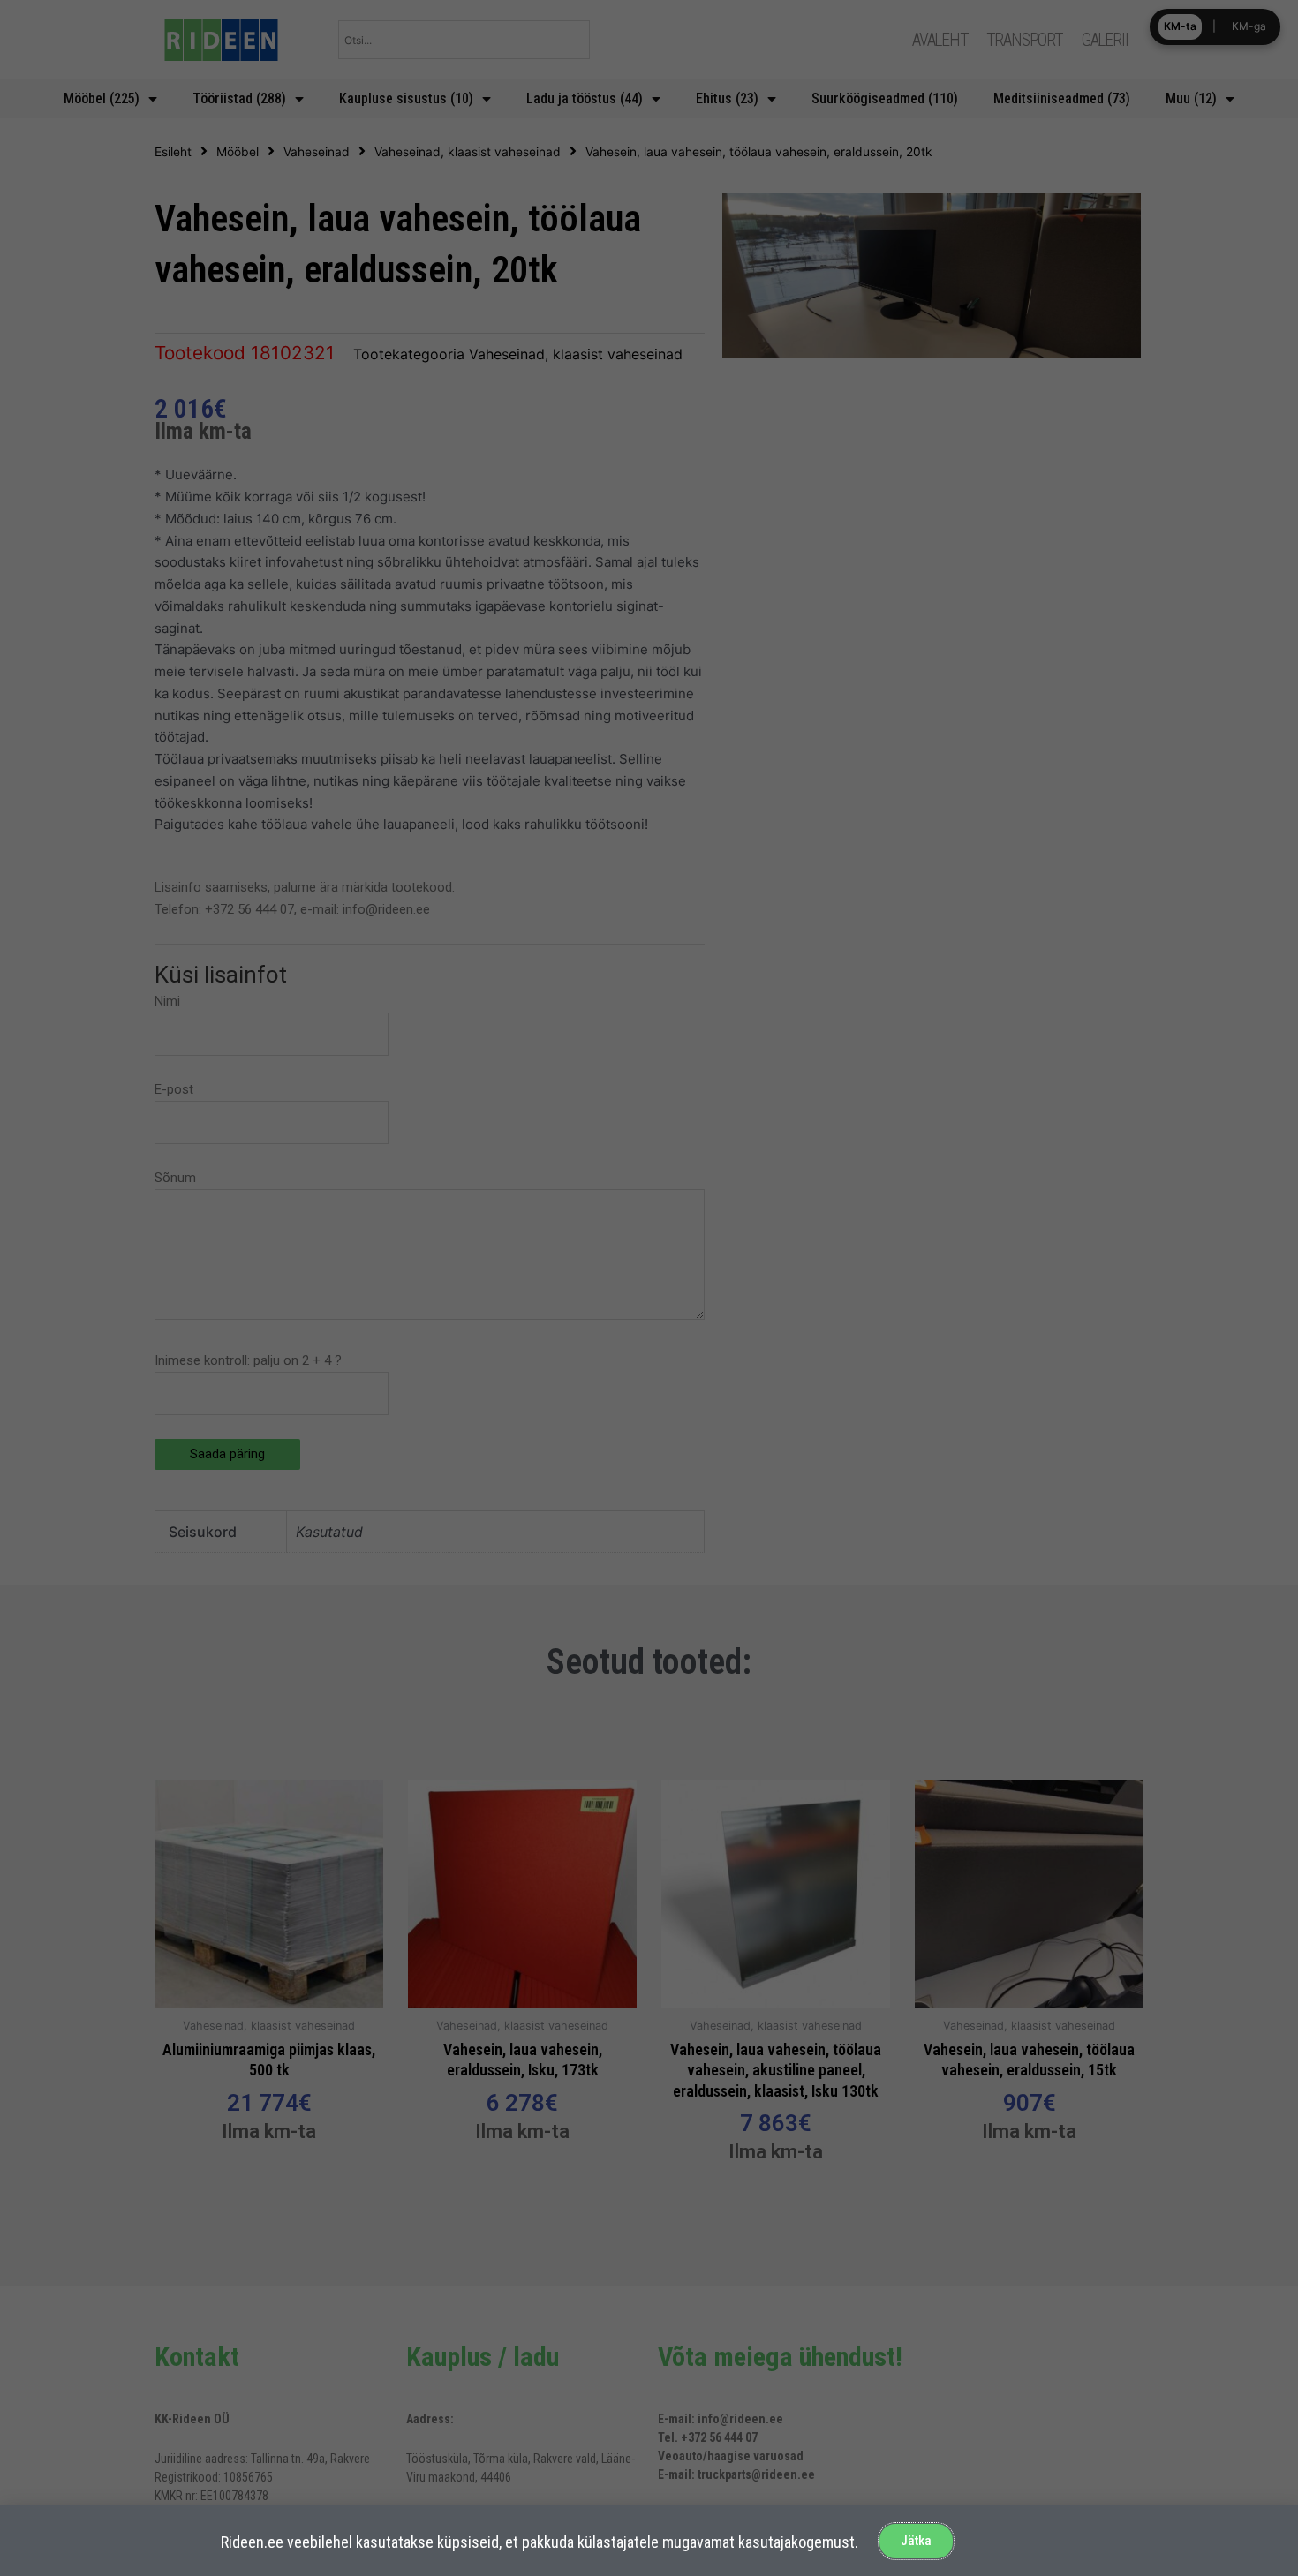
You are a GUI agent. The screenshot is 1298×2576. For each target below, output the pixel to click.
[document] (649, 1288)
